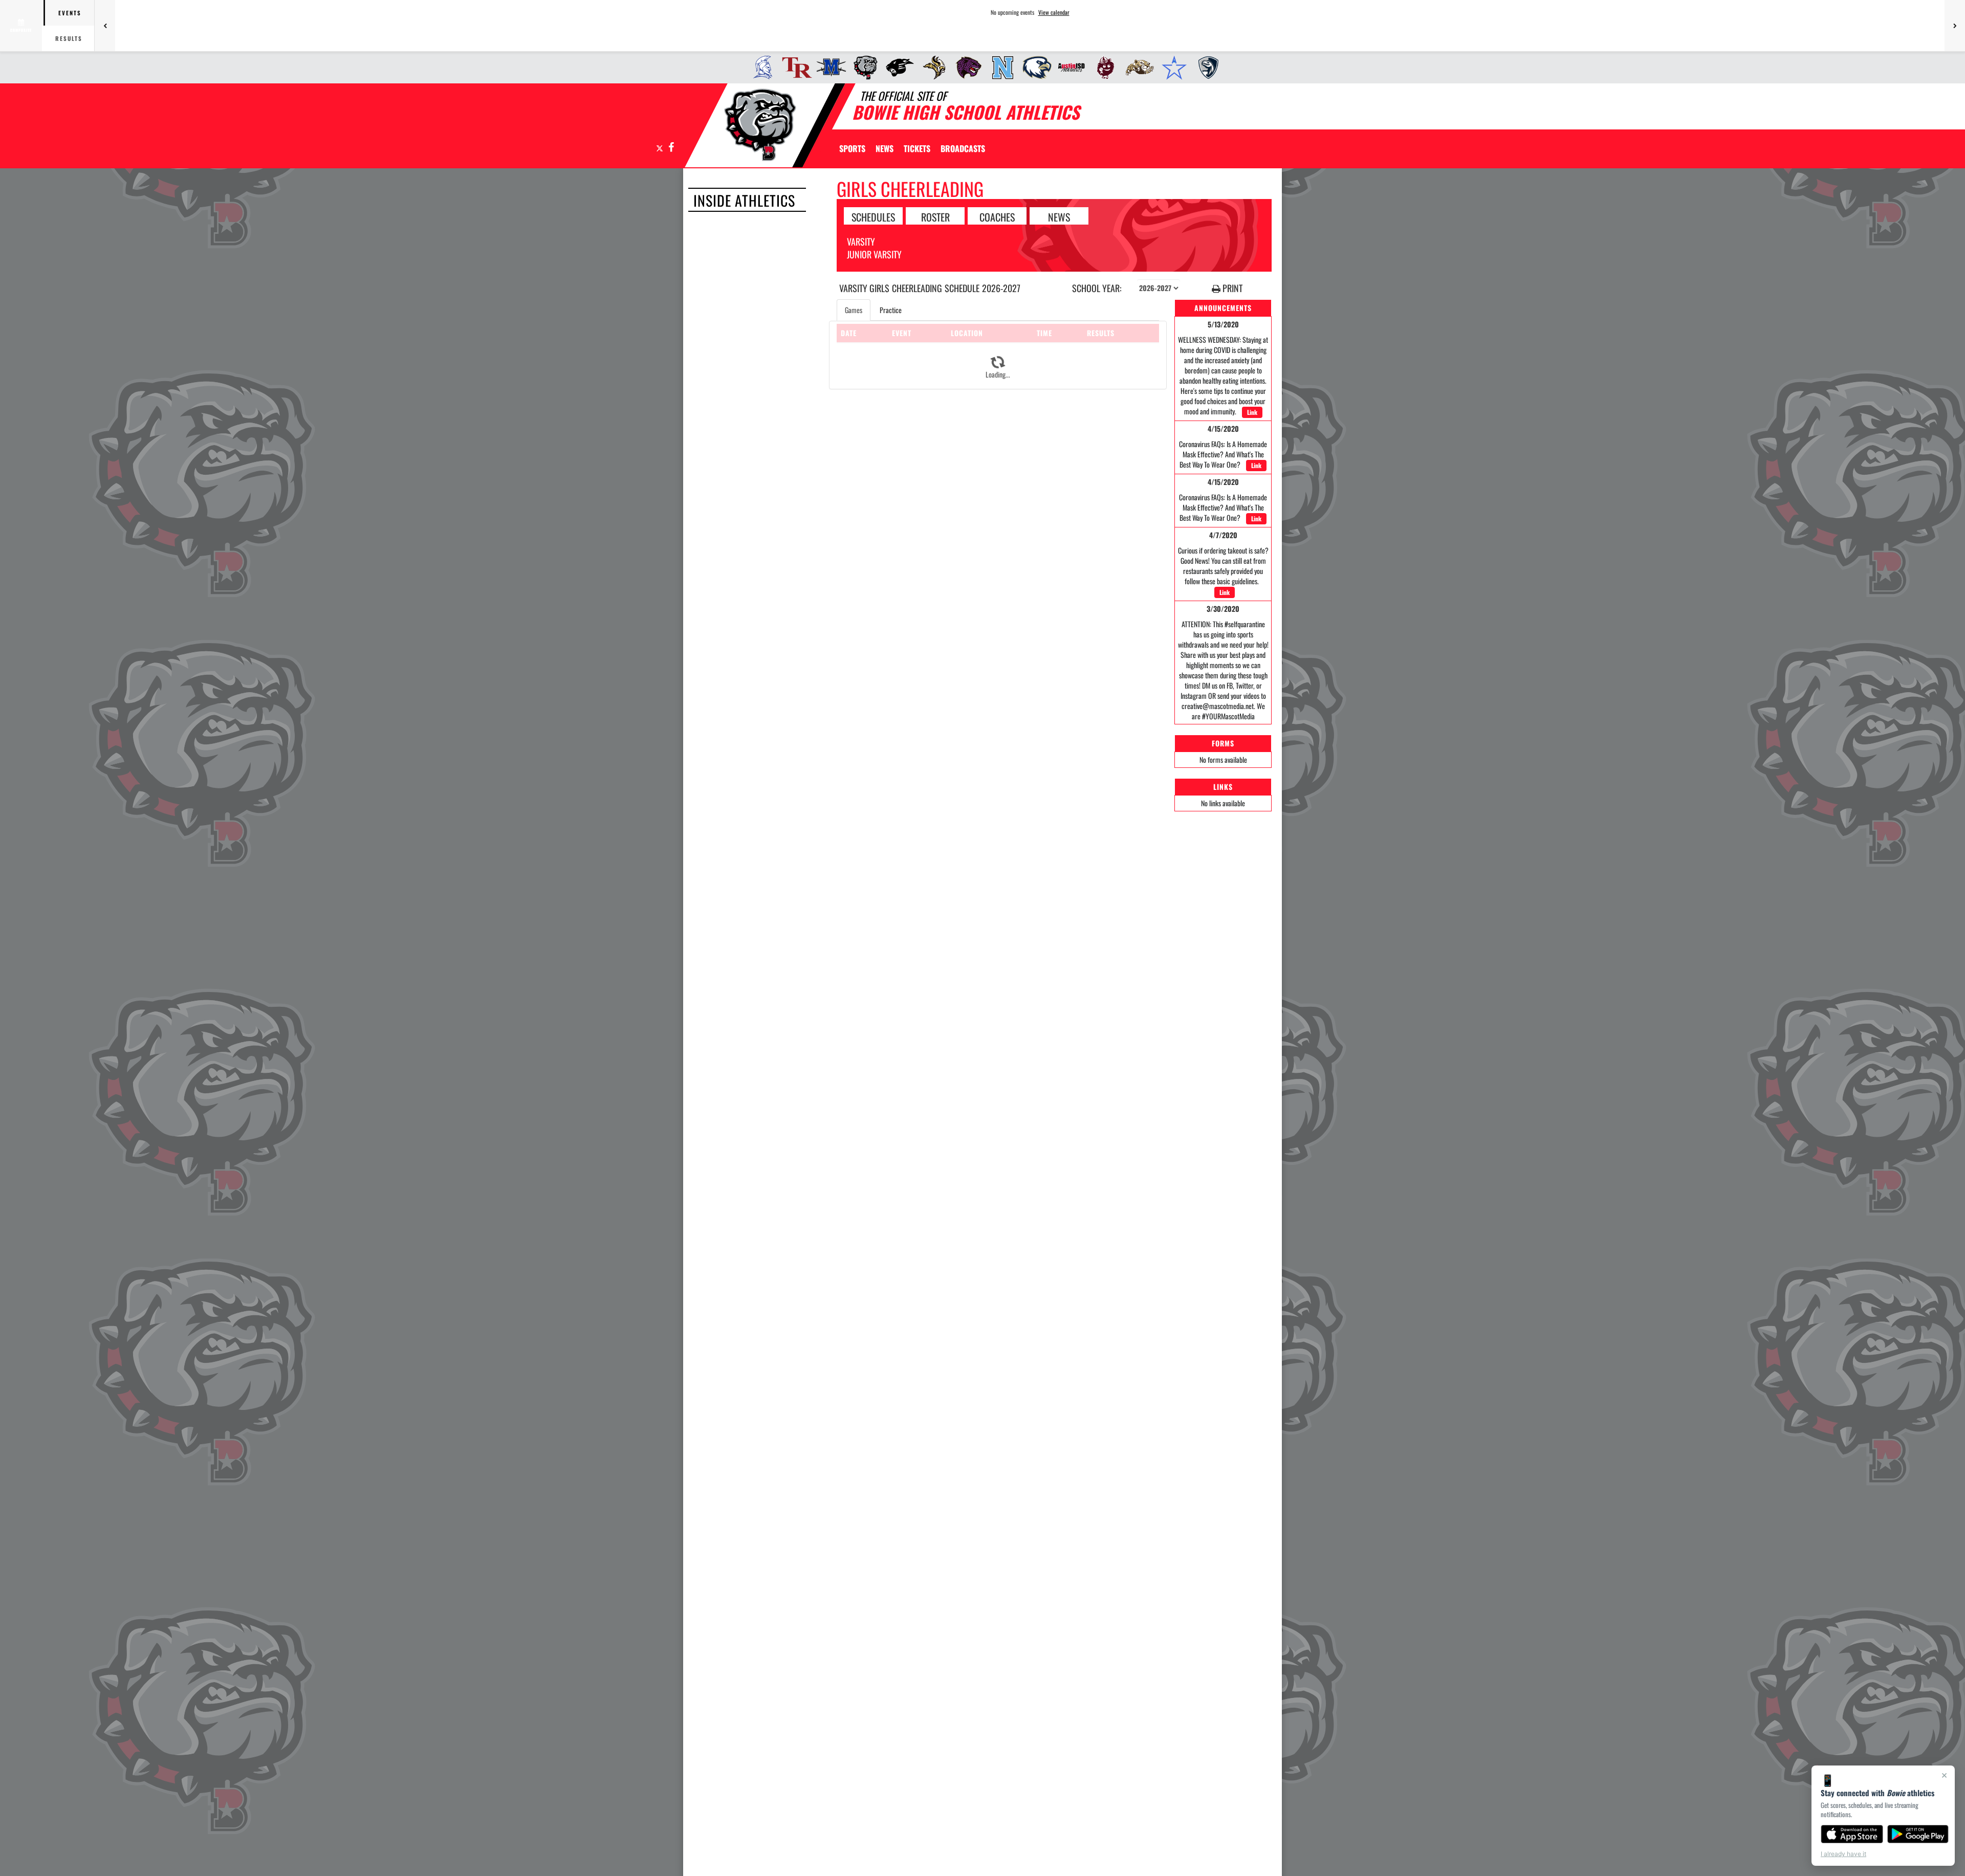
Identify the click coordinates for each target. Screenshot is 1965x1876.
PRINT (1231, 288)
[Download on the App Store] (1852, 1834)
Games (854, 310)
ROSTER (935, 216)
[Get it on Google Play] (1918, 1834)
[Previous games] (105, 26)
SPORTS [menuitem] (852, 148)
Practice (891, 310)
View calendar (1054, 12)
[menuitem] (760, 68)
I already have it (1843, 1854)
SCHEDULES (873, 216)
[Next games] (1955, 26)
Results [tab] (69, 38)
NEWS (1059, 216)
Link (1252, 412)
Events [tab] (70, 13)
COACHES (997, 216)
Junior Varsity (874, 254)
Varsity (861, 241)
